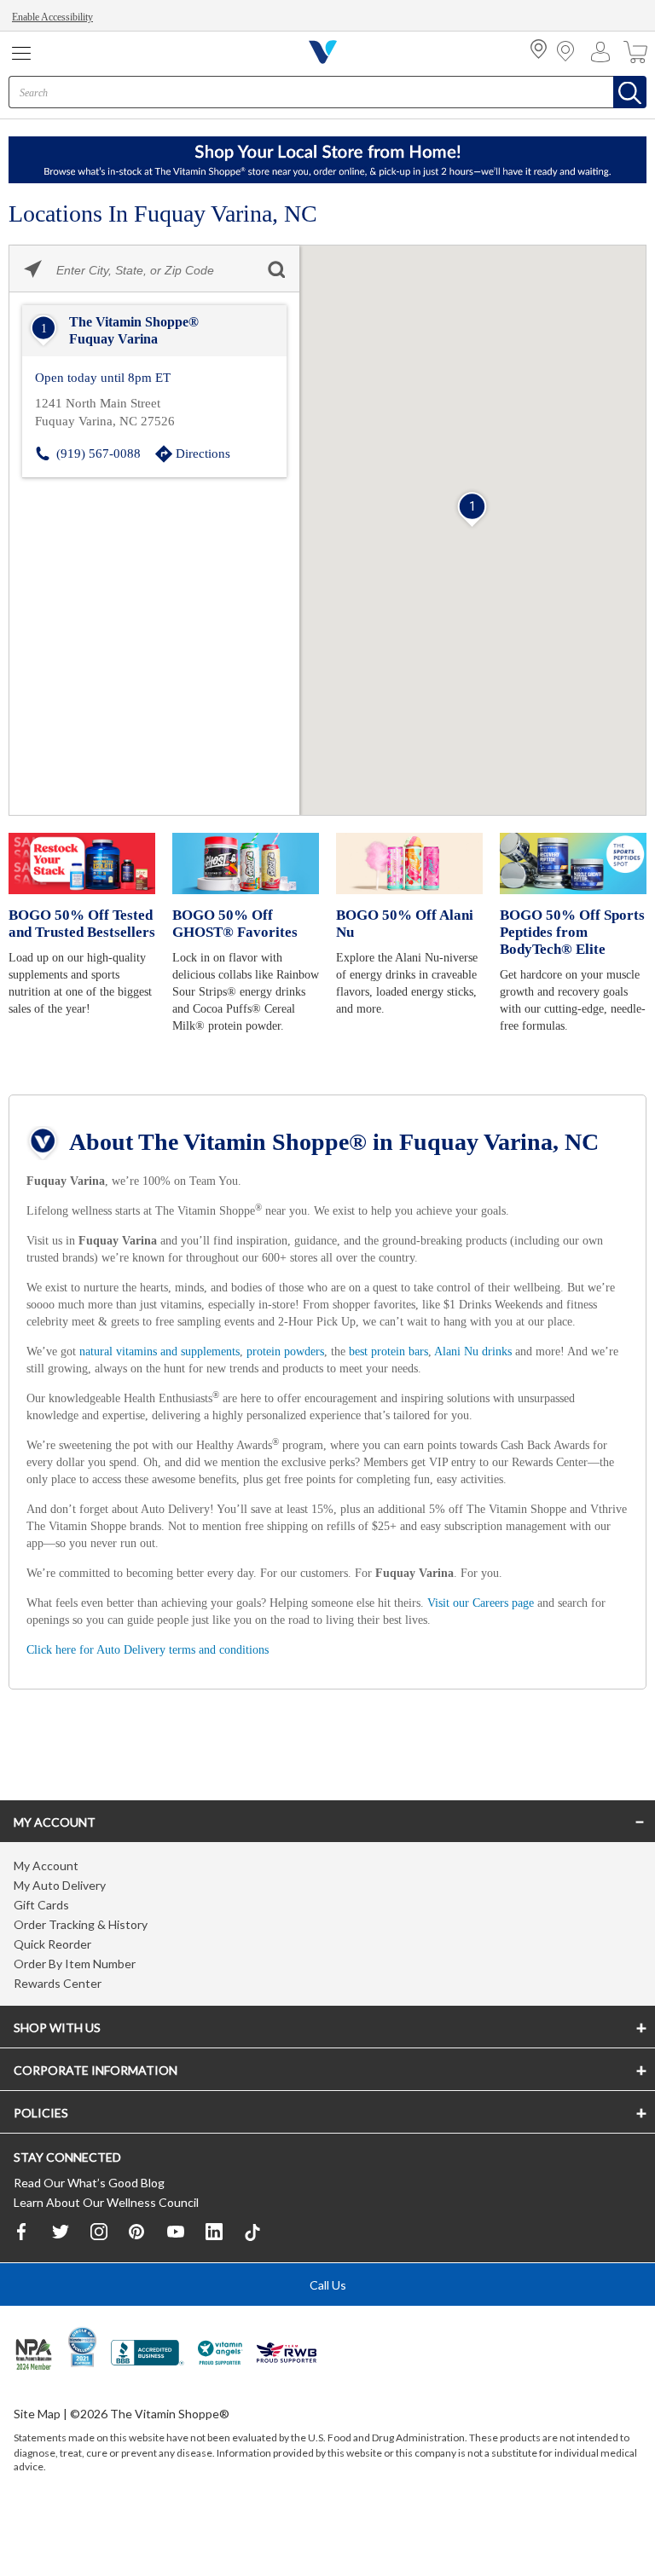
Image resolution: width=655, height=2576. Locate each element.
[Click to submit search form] (276, 268)
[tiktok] (252, 2287)
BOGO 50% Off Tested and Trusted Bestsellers (80, 923)
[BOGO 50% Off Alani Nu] (409, 863)
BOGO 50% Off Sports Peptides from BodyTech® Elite (569, 931)
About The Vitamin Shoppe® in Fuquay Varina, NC (338, 1158)
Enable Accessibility (56, 17)
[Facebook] (22, 2286)
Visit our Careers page (527, 1652)
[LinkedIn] (214, 2286)
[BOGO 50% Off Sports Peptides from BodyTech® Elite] (573, 863)
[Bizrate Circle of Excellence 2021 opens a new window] (82, 2400)
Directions (203, 451)
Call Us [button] (328, 2339)
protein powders (314, 1383)
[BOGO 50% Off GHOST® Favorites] (246, 863)
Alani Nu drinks (522, 1383)
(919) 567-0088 (99, 451)
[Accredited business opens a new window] (148, 2409)
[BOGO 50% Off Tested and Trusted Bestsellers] (82, 863)
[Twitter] (61, 2286)
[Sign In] (605, 52)
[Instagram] (99, 2286)
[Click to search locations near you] (33, 268)
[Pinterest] (137, 2286)
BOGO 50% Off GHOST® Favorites (232, 923)
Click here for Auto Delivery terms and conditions (157, 1698)
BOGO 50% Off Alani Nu (402, 923)
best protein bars (429, 1383)
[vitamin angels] (220, 2409)
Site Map (37, 2467)
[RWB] (287, 2409)
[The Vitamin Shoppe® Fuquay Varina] (154, 330)
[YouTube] (176, 2286)
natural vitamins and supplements (174, 1383)
